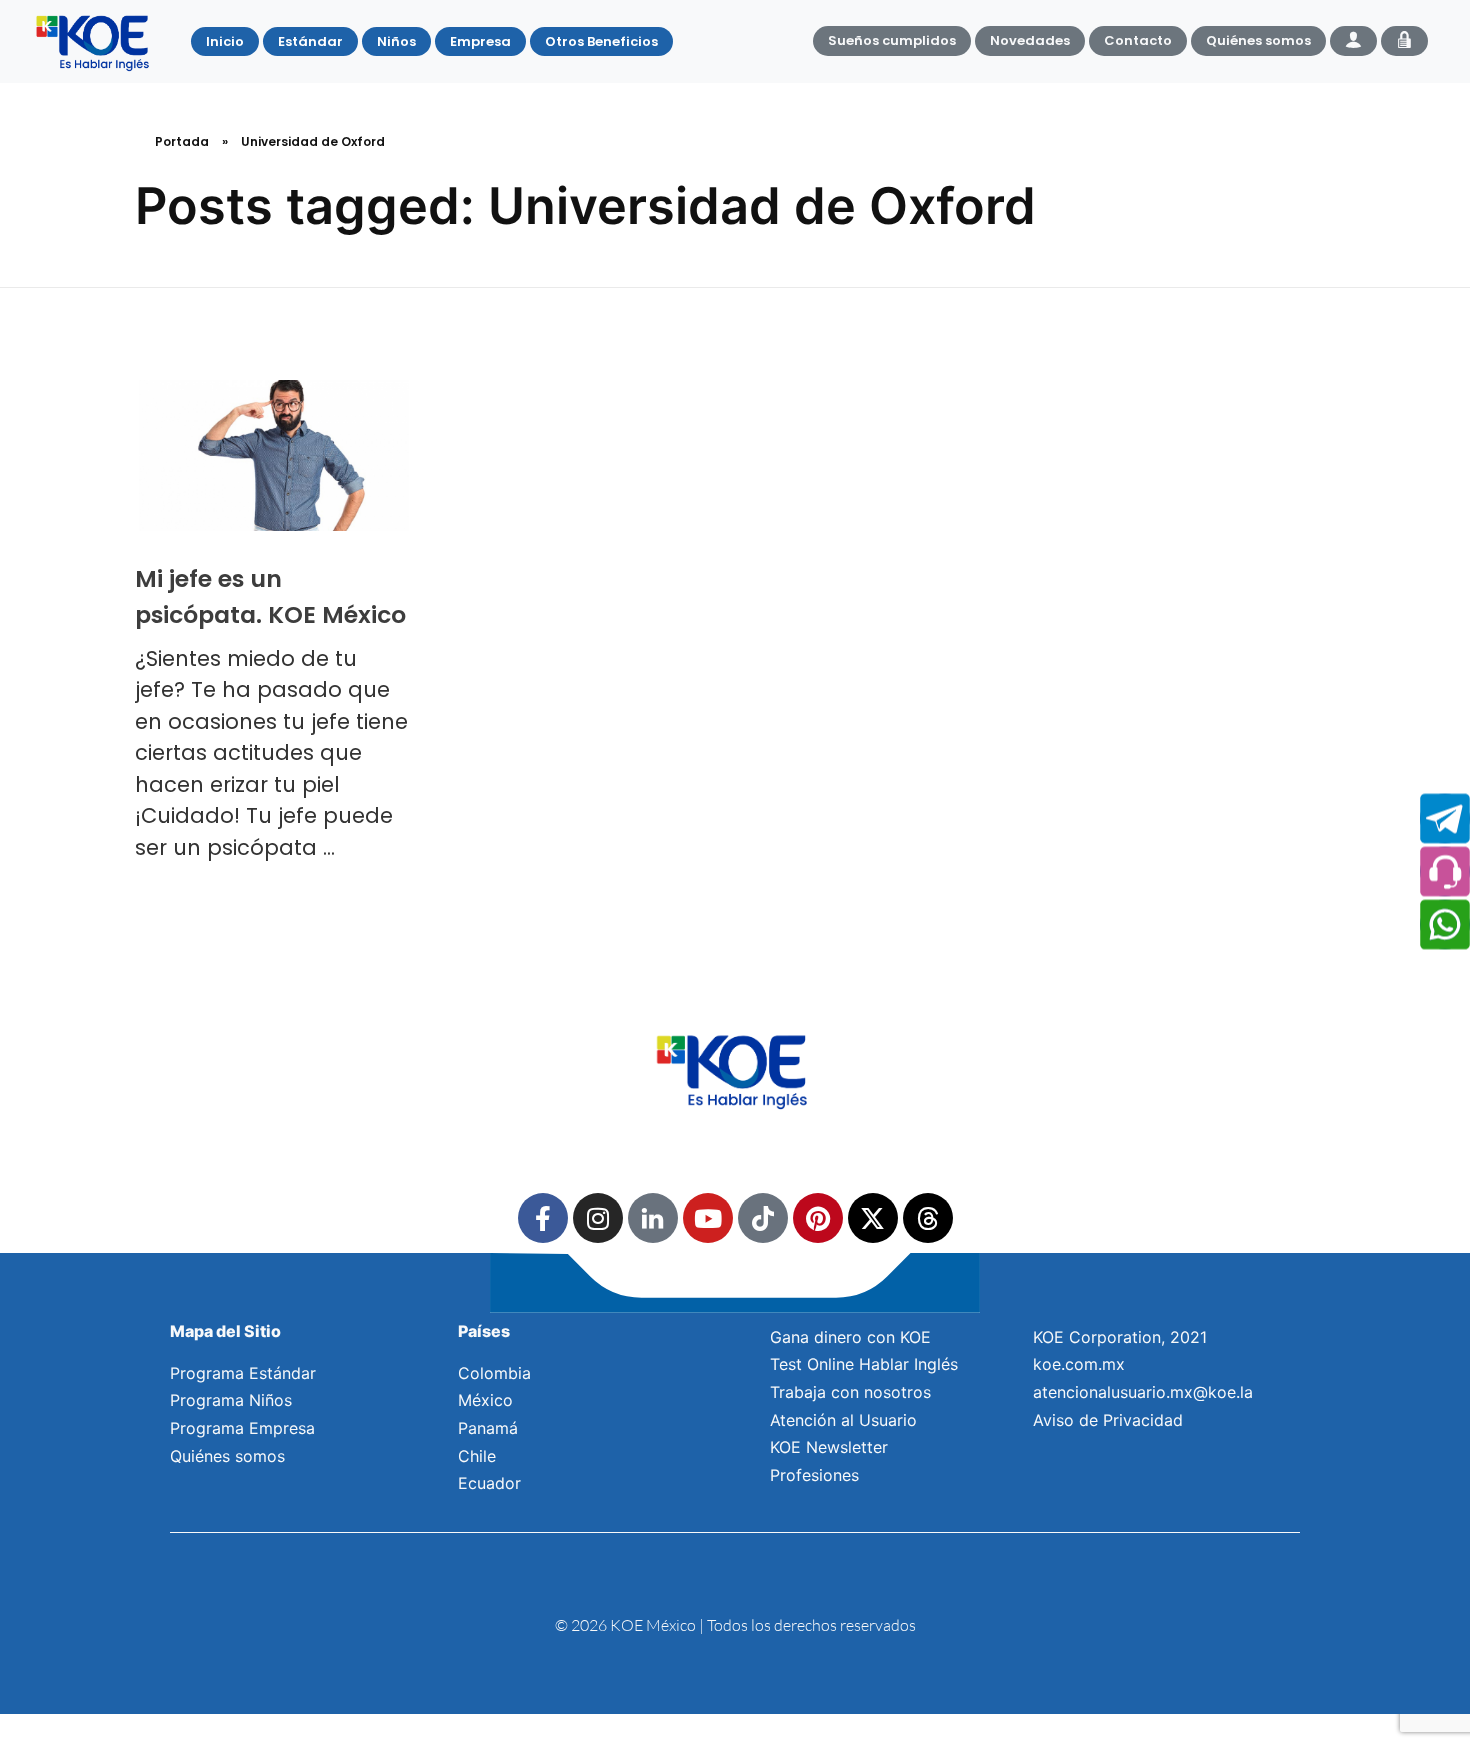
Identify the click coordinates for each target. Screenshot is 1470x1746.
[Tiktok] (763, 1218)
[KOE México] (95, 42)
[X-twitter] (873, 1218)
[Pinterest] (818, 1218)
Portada (182, 141)
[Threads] (928, 1218)
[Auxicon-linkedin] (653, 1218)
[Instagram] (598, 1218)
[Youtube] (708, 1218)
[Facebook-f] (543, 1218)
